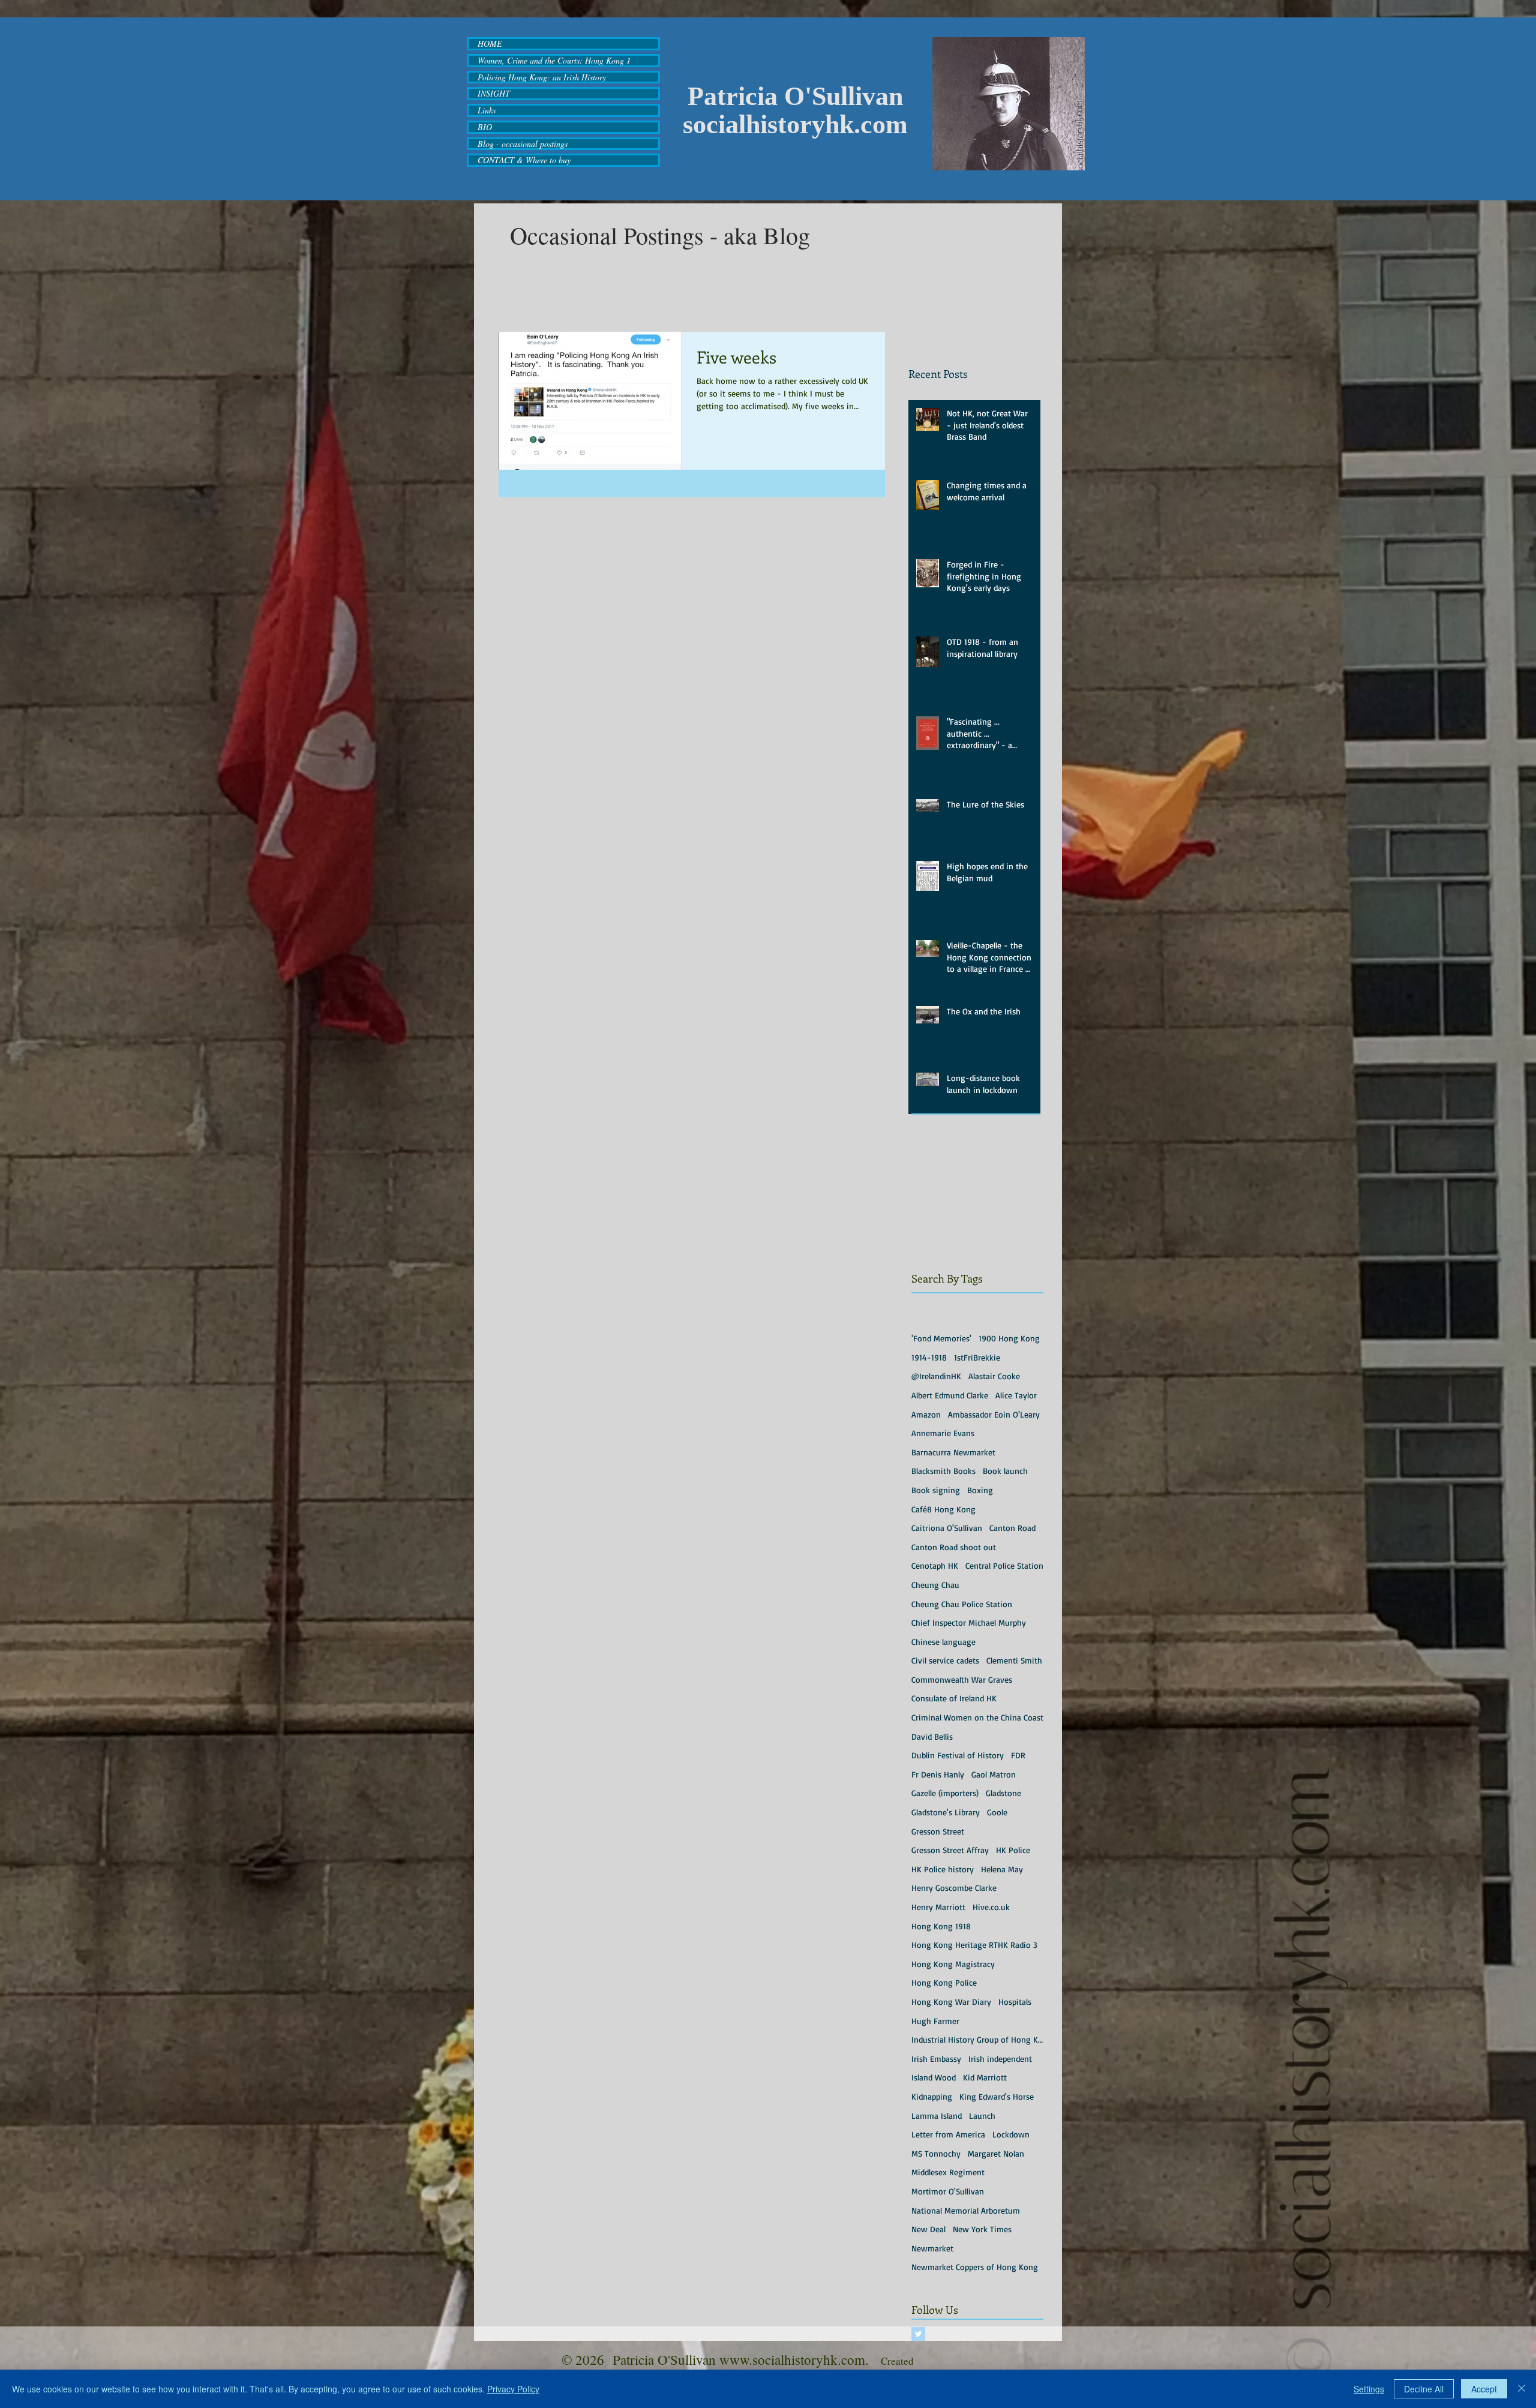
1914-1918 (929, 1357)
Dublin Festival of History (958, 1755)
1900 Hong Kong (1009, 1338)
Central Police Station (1004, 1565)
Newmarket (932, 2248)
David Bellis (932, 1736)
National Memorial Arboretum (966, 2210)
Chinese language (943, 1642)
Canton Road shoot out (954, 1547)
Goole (997, 1812)
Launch (982, 2116)
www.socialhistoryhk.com (792, 2359)
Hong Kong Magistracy (953, 1964)
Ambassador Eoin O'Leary (994, 1414)
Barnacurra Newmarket (953, 1452)
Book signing (936, 1490)
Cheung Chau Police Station (962, 1604)
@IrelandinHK (936, 1376)
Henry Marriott (938, 1907)
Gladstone (1003, 1793)
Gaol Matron (994, 1774)
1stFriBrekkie (977, 1357)
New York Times (982, 2229)
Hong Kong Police (944, 1982)
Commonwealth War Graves (962, 1679)
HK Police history (943, 1869)
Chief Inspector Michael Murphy (969, 1622)
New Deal (928, 2229)
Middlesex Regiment (948, 2172)
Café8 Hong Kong (943, 1509)
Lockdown (1011, 2134)
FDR (1018, 1755)
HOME (490, 44)
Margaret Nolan (996, 2153)
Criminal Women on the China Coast (977, 1717)
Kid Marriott (985, 2077)
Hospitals (1015, 2002)
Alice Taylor (1016, 1395)
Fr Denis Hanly (938, 1774)
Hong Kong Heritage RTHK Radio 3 (974, 1945)
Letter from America (948, 2134)
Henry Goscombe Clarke (954, 1888)
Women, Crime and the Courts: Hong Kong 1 (554, 61)
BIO (485, 127)
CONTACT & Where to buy (524, 160)
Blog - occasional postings (523, 144)
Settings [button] (1369, 2389)
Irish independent (1000, 2059)
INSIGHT (494, 94)
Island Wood (934, 2077)
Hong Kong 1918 (941, 1926)
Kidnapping (932, 2096)
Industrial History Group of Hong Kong (977, 2039)
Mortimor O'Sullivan (948, 2191)
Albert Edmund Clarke (950, 1395)
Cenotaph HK (935, 1565)
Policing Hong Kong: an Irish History (542, 77)
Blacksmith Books (943, 1471)
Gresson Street (938, 1831)
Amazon (926, 1414)
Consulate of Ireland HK (954, 1698)
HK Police (1013, 1850)
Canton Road (1012, 1528)
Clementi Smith (1014, 1660)
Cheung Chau (935, 1585)
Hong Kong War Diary (951, 2002)
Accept (1484, 2389)
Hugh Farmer (935, 2021)
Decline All (1424, 2389)
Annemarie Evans (943, 1433)
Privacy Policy (513, 2389)
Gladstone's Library (946, 1812)
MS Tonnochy (936, 2153)
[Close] (1522, 2389)
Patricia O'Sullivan (795, 96)
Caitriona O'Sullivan (947, 1528)
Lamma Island (937, 2116)
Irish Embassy (936, 2059)
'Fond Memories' (941, 1338)
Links (487, 110)
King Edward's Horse (997, 2096)
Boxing (980, 1490)
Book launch (1005, 1471)
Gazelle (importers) (945, 1793)
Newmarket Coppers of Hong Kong (975, 2267)
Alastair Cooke (994, 1376)
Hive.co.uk (991, 1907)
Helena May (1002, 1869)
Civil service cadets (945, 1660)
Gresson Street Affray (950, 1850)
